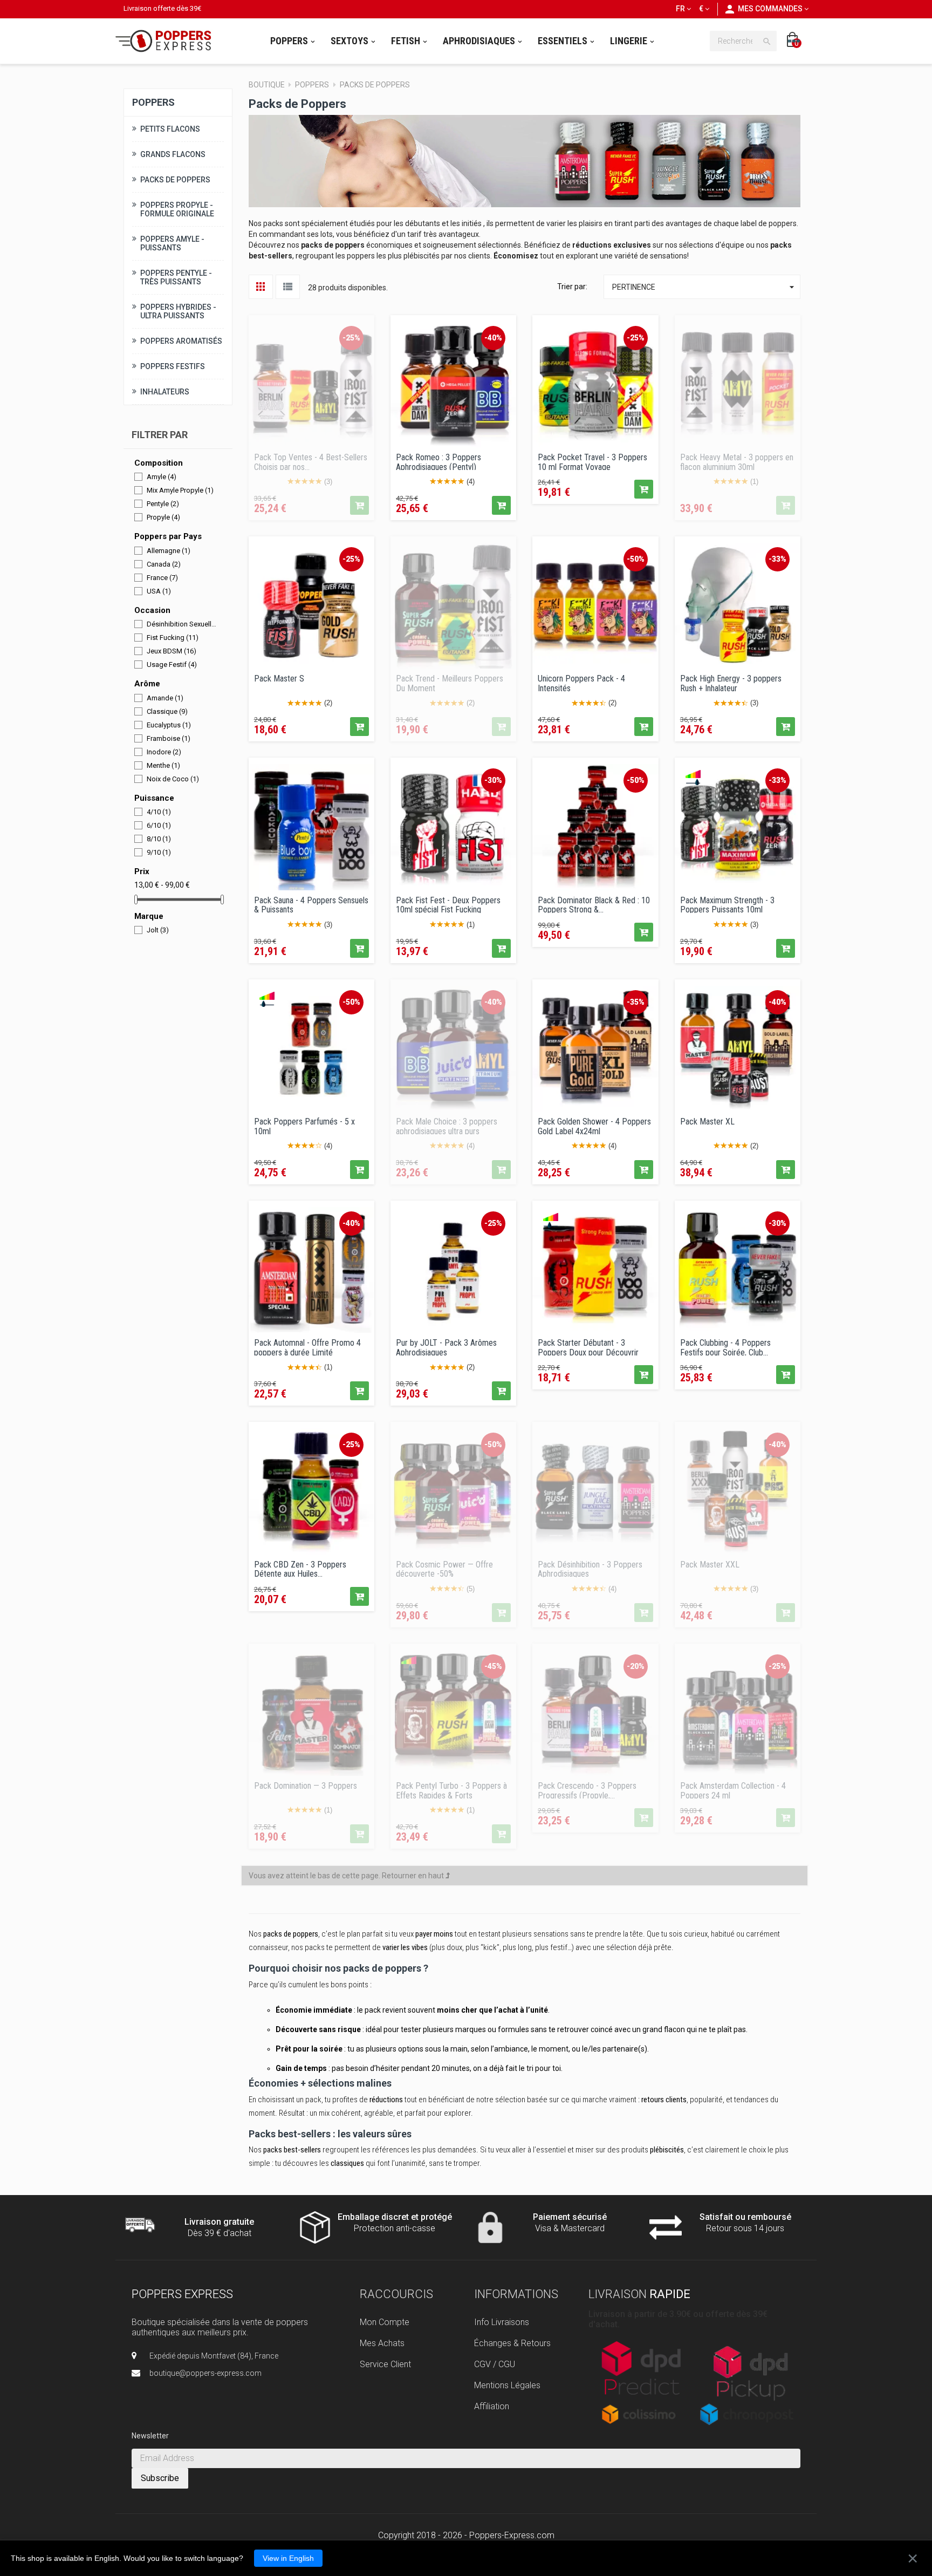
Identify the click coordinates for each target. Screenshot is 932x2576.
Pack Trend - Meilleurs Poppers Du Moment (450, 683)
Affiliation (492, 2406)
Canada (164, 564)
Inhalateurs (165, 392)
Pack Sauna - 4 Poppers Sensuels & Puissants (311, 904)
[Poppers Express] (167, 41)
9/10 (159, 852)
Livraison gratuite (219, 2222)
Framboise (169, 738)
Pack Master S (279, 679)
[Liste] (288, 287)
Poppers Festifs (173, 366)
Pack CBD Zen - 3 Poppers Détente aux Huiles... (300, 1569)
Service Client (385, 2364)
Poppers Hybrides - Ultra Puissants (178, 311)
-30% (493, 780)
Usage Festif (172, 665)
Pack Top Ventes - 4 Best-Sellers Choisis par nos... (311, 461)
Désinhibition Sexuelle (182, 624)
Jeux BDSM (172, 651)
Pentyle (163, 504)
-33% (777, 559)
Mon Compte (385, 2322)
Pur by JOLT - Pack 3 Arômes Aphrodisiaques (446, 1347)
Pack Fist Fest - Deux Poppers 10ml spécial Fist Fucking (448, 904)
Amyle (162, 477)
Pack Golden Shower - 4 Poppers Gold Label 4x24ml (594, 1126)
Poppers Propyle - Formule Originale (177, 209)
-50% (636, 559)
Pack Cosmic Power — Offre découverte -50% (444, 1569)
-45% (493, 1666)
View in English (288, 2558)
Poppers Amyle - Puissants (172, 243)
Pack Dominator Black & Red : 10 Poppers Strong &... (594, 904)
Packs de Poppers (175, 180)
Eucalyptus (169, 725)
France (162, 578)
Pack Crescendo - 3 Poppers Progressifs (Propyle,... (587, 1790)
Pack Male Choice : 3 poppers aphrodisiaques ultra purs (447, 1126)
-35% (636, 1002)
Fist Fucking (173, 638)
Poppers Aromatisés (181, 341)
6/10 (159, 825)
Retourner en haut (414, 1876)
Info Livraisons (502, 2322)
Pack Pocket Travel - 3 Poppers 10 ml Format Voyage (592, 461)
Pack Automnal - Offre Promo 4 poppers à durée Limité (307, 1347)
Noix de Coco (173, 779)
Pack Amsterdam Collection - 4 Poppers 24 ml (733, 1790)
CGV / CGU (495, 2364)
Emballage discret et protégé (395, 2217)
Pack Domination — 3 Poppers (306, 1786)
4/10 (159, 812)
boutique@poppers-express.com (205, 2373)
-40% (493, 338)
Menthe (163, 765)
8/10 (159, 839)
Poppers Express (182, 2294)
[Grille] (261, 287)
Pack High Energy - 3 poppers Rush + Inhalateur (731, 683)
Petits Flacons (170, 129)
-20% (636, 1666)
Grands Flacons (173, 154)
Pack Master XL (707, 1122)
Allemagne (169, 551)
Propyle (163, 517)
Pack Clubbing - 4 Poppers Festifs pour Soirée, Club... (725, 1347)
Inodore (164, 752)
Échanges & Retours (512, 2343)
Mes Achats (382, 2343)
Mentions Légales (507, 2385)
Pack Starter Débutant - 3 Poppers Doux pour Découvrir (588, 1347)
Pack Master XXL (710, 1565)
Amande (165, 698)
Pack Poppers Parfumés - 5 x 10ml (304, 1126)
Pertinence (705, 287)
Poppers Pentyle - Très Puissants (176, 277)
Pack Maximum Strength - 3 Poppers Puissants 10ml (727, 904)
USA (159, 591)
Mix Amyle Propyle (180, 490)
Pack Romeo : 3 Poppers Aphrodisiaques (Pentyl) (438, 461)
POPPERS (153, 102)
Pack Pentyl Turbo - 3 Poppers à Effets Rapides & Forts (451, 1790)
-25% (351, 338)
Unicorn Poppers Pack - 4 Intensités (581, 683)
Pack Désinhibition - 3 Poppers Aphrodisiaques (590, 1569)
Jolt (158, 930)
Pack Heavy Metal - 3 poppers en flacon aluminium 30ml (737, 461)
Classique (167, 711)
